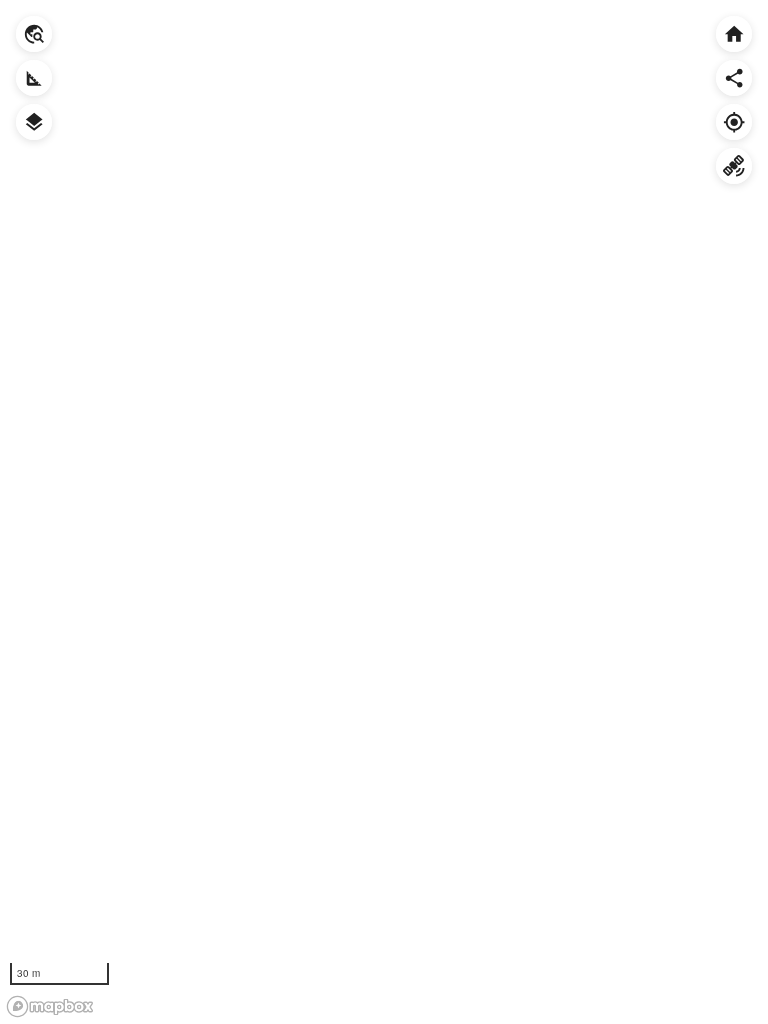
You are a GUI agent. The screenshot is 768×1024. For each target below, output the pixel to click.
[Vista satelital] (734, 166)
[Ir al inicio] (734, 34)
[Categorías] (34, 122)
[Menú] (34, 34)
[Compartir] (734, 78)
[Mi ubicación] (734, 122)
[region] (384, 512)
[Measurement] (34, 78)
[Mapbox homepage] (50, 1006)
